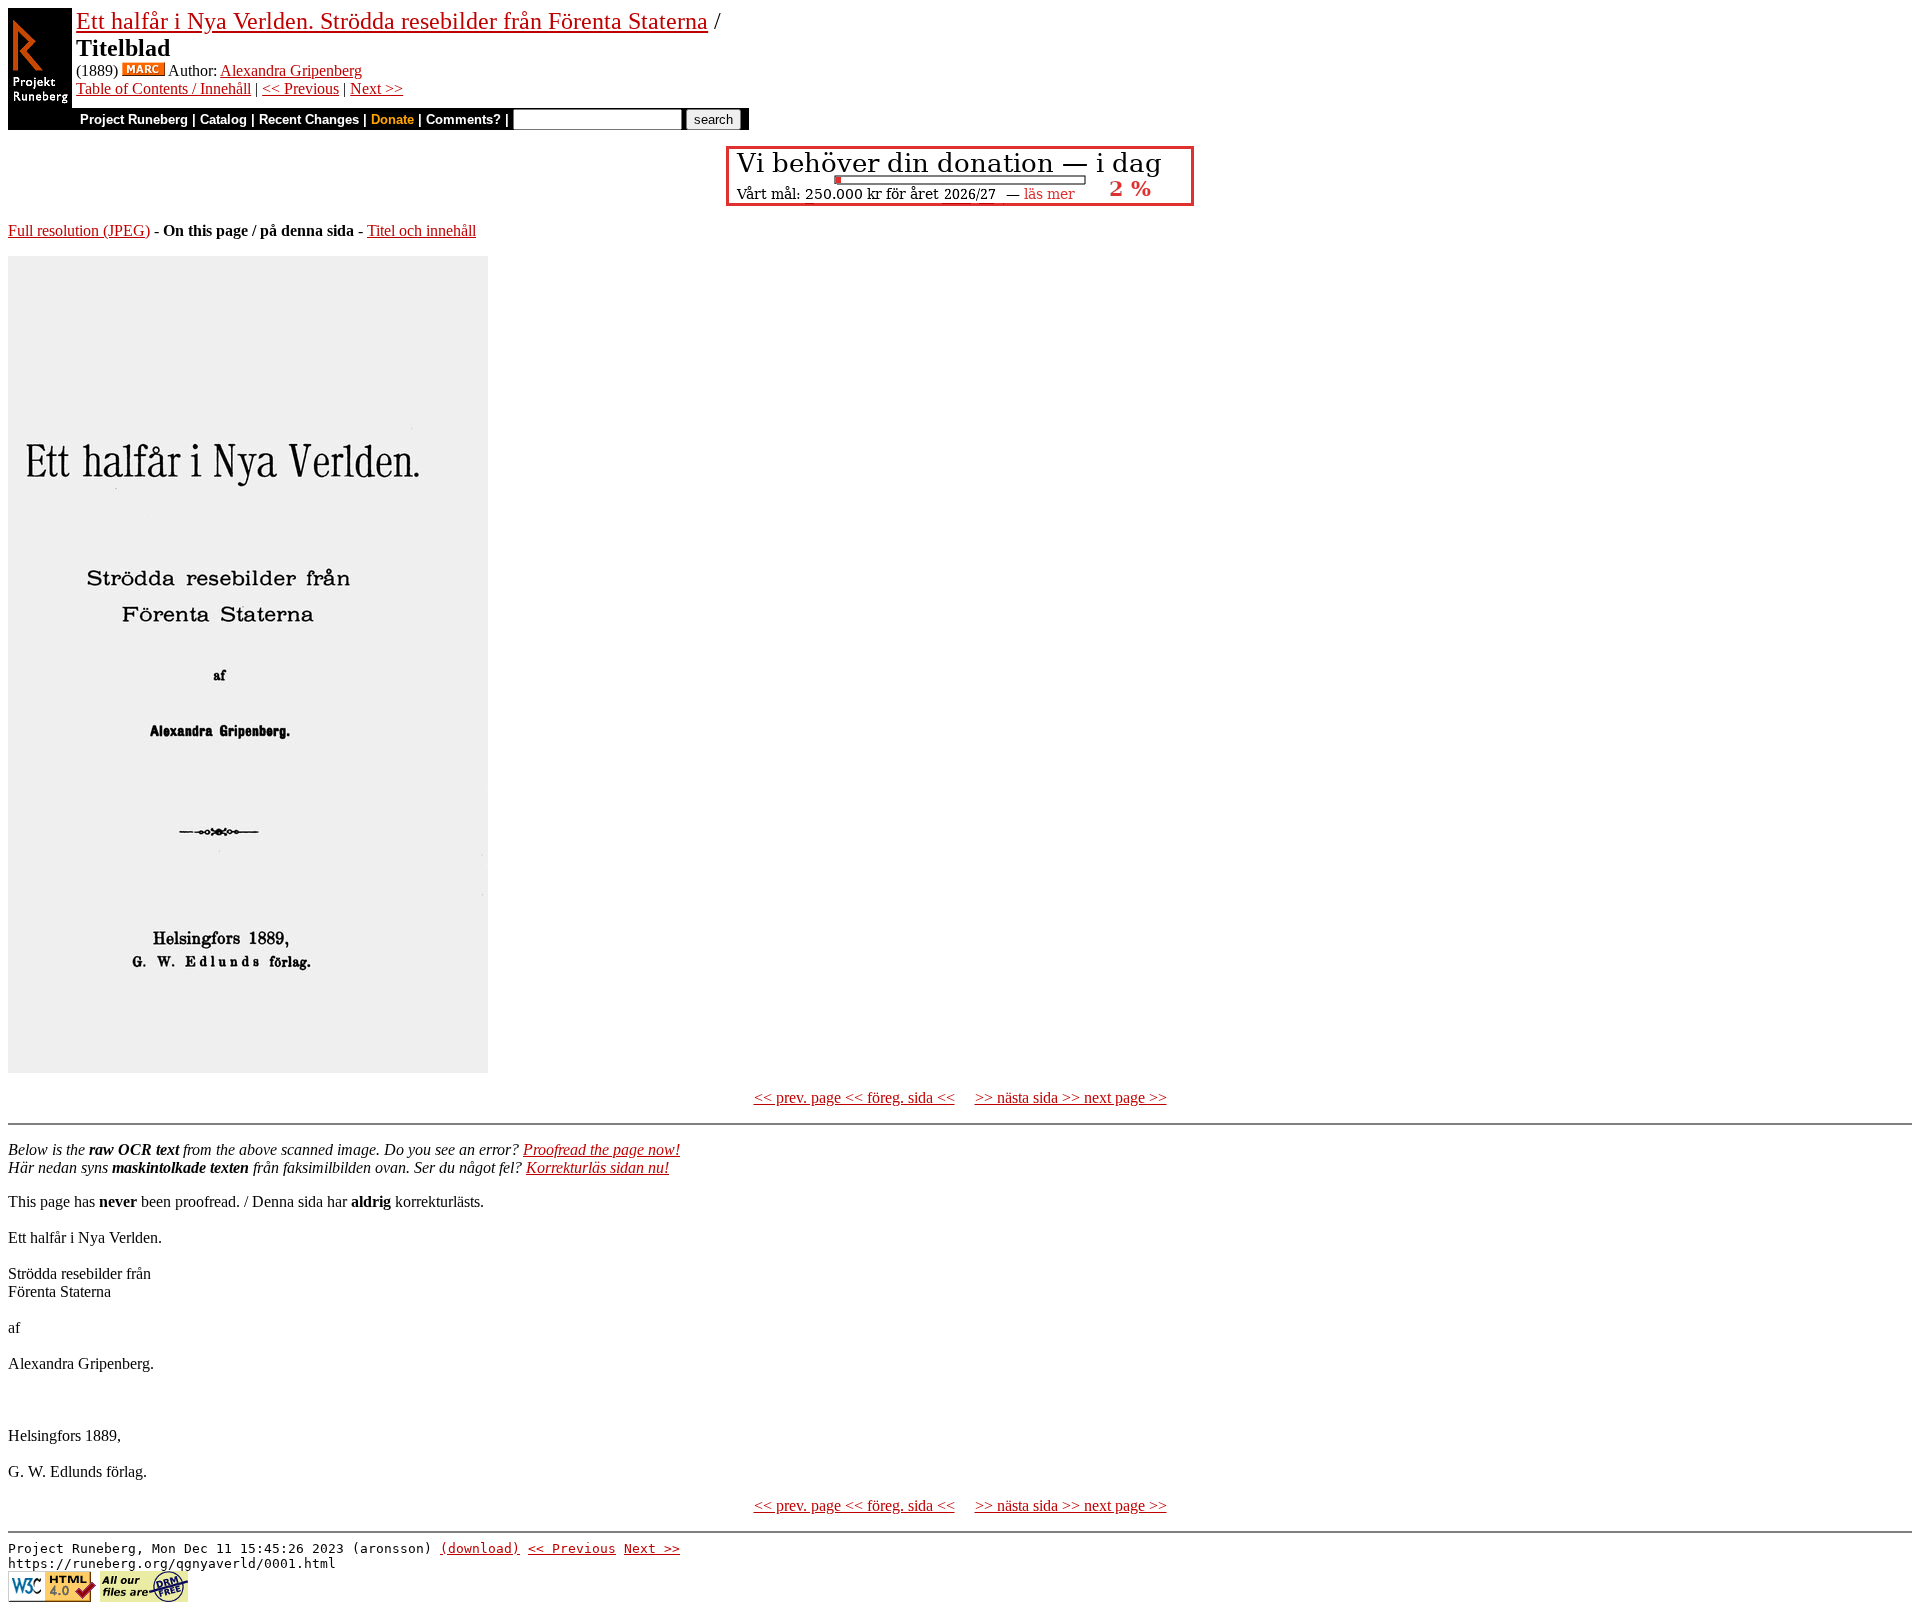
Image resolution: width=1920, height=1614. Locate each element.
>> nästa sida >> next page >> (1071, 1097)
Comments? (463, 119)
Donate (392, 119)
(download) (480, 1548)
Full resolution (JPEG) (79, 230)
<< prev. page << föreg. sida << (854, 1097)
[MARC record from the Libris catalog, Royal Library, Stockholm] (143, 70)
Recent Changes (309, 119)
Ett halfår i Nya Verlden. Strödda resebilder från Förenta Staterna (392, 21)
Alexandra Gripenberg (291, 70)
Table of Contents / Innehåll (163, 88)
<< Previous (300, 88)
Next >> (376, 88)
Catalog (223, 119)
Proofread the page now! (601, 1149)
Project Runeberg (134, 119)
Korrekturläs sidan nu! (597, 1167)
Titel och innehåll (421, 230)
